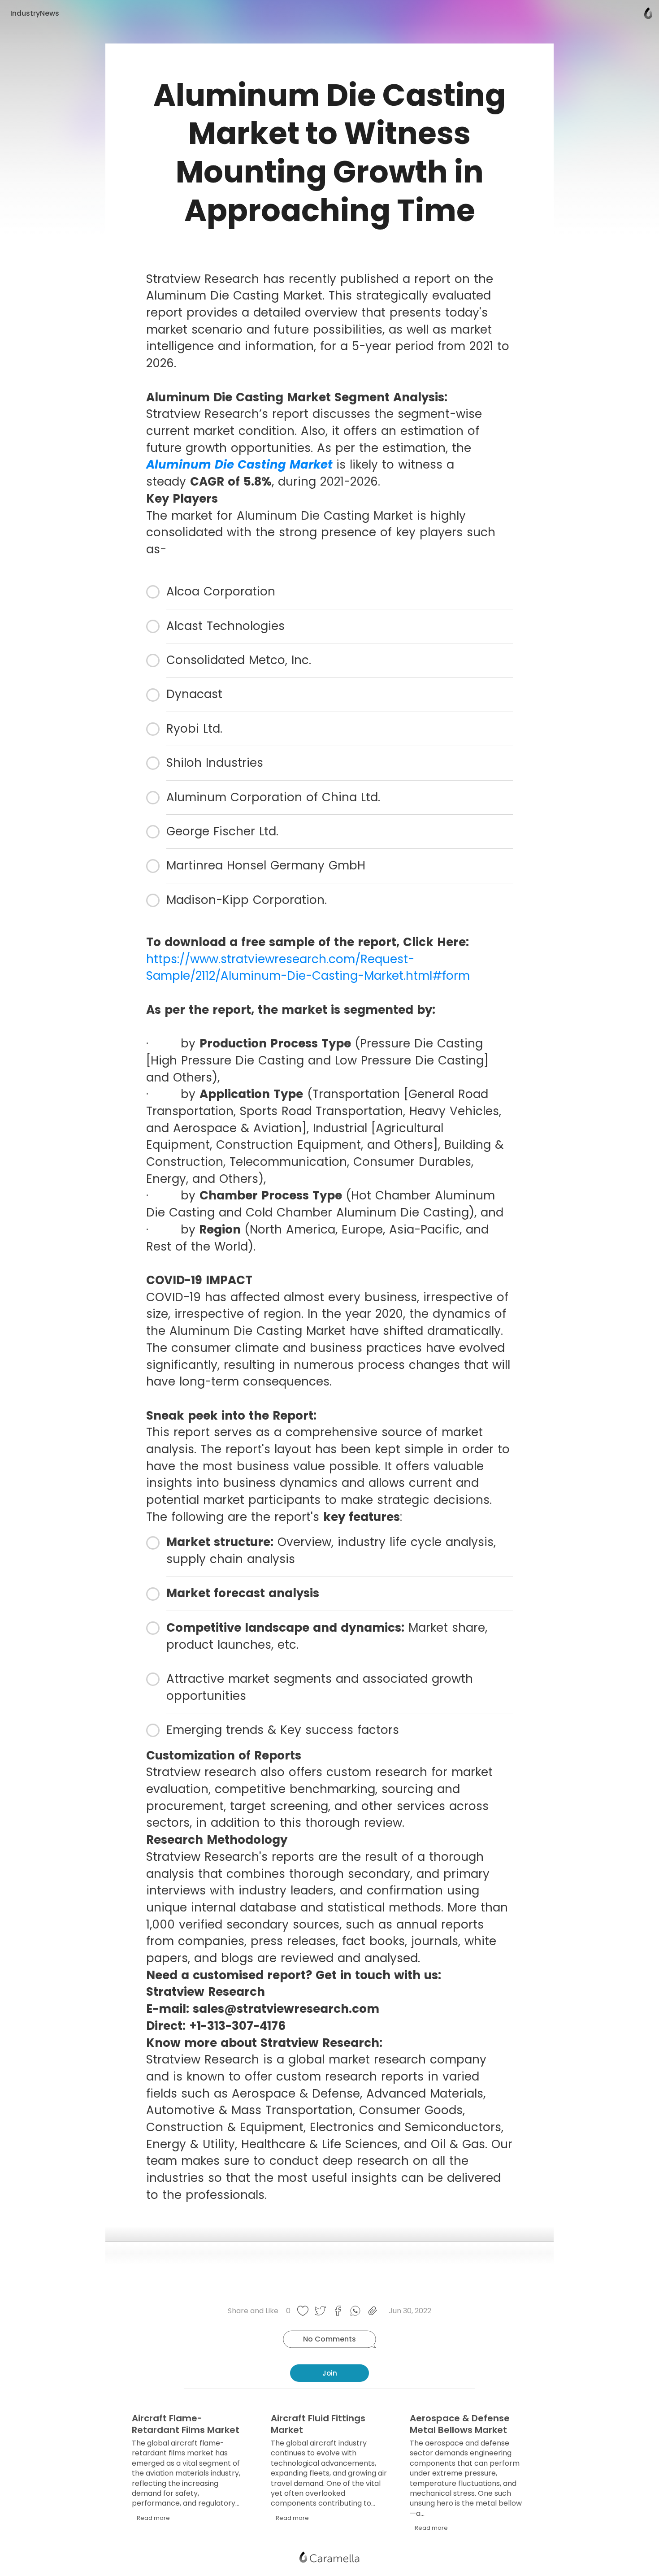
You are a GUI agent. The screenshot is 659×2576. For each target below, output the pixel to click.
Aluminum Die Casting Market (239, 465)
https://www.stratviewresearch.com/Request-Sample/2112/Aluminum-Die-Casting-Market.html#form (308, 968)
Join (330, 2373)
